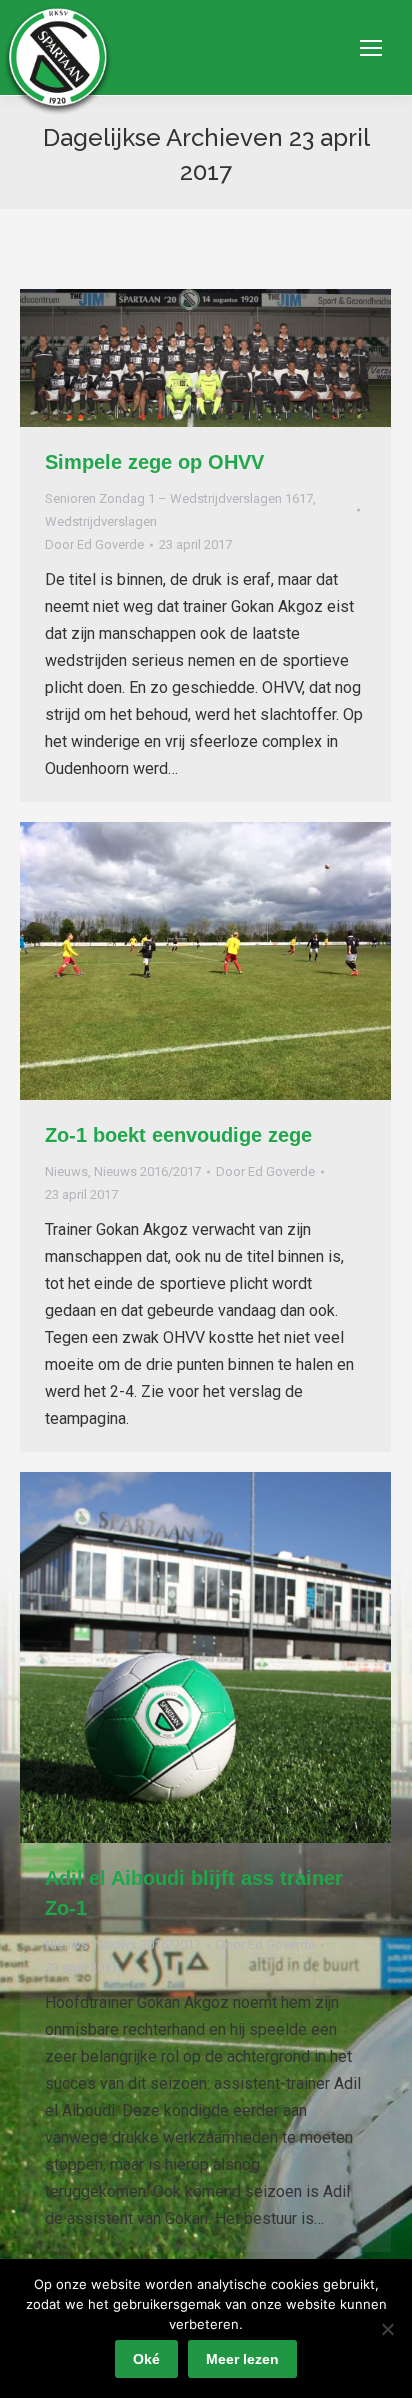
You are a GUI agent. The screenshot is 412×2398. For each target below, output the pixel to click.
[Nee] (387, 2329)
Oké (146, 2359)
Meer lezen (242, 2359)
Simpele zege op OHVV (154, 462)
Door (94, 544)
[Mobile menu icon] (371, 48)
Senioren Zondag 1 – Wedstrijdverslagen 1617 (179, 498)
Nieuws (66, 1171)
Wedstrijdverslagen (101, 521)
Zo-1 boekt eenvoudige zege (178, 1135)
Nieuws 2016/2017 (147, 1171)
